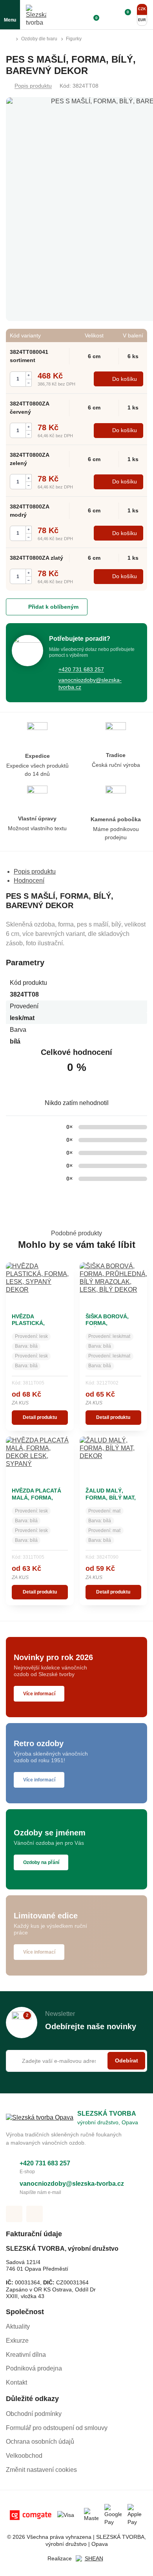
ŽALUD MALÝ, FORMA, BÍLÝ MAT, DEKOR (111, 1497)
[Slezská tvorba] (36, 15)
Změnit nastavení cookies (41, 2470)
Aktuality (18, 2326)
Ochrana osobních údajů (40, 2442)
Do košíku (125, 379)
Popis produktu (33, 86)
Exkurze (17, 2341)
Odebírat (127, 2060)
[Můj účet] (109, 15)
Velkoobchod (24, 2456)
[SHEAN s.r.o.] (91, 2559)
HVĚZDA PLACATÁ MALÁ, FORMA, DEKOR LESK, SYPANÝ (36, 1501)
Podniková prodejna (34, 2368)
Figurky (74, 39)
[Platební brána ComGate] (31, 2515)
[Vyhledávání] (78, 15)
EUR (142, 20)
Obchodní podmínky (34, 2414)
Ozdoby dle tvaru (39, 39)
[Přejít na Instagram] (35, 2214)
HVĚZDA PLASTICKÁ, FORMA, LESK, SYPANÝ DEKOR (33, 1327)
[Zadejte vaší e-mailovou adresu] (76, 2061)
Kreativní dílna (26, 2355)
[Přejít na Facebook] (14, 2214)
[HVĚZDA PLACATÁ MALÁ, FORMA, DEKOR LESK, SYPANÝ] (40, 1459)
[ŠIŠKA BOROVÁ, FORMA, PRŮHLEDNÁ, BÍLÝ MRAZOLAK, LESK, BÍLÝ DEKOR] (114, 1285)
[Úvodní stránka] (9, 39)
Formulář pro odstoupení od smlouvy (57, 2428)
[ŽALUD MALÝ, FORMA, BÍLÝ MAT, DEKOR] (114, 1459)
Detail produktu (40, 1417)
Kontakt (16, 2382)
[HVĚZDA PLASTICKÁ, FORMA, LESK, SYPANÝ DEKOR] (40, 1285)
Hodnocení (29, 881)
